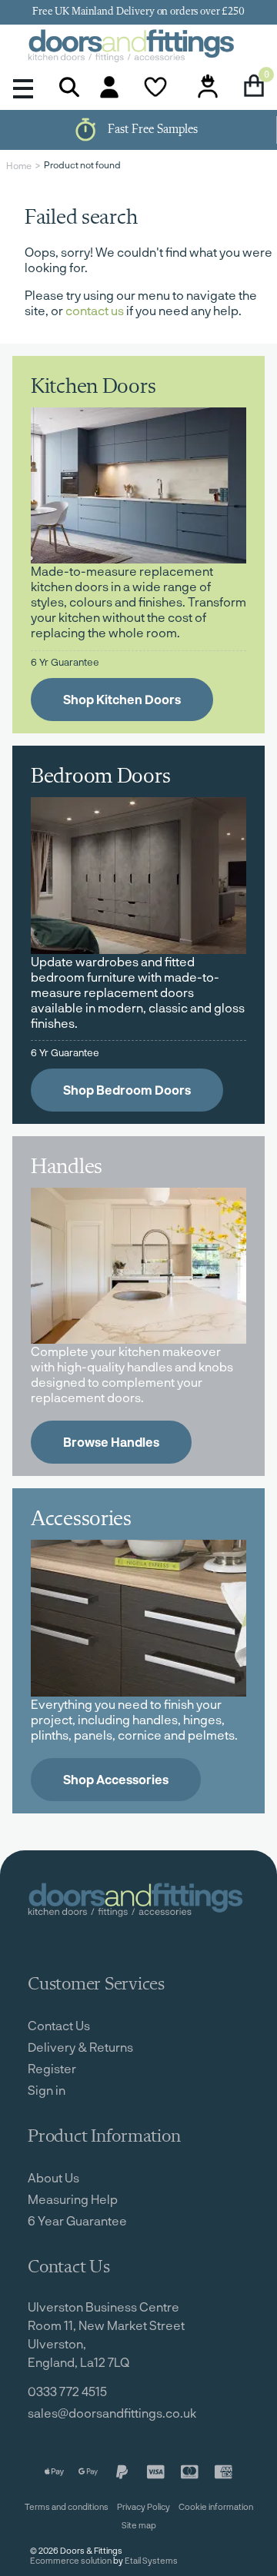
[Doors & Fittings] (138, 47)
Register (52, 2068)
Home (19, 165)
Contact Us (59, 2025)
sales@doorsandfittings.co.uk (112, 2413)
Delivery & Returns (80, 2047)
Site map (139, 2525)
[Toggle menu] (23, 87)
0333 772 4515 (67, 2391)
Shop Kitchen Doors (122, 699)
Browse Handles (111, 1442)
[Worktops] (138, 1266)
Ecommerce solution (71, 2560)
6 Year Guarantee (77, 2220)
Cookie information (216, 2506)
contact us (95, 310)
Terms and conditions (67, 2506)
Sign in (47, 2090)
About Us (53, 2177)
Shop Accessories (116, 1779)
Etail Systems (151, 2560)
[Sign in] (109, 87)
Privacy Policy (144, 2506)
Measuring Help (73, 2199)
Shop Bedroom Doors (127, 1090)
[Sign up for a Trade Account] (208, 87)
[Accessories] (138, 1618)
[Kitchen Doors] (138, 485)
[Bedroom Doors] (138, 875)
